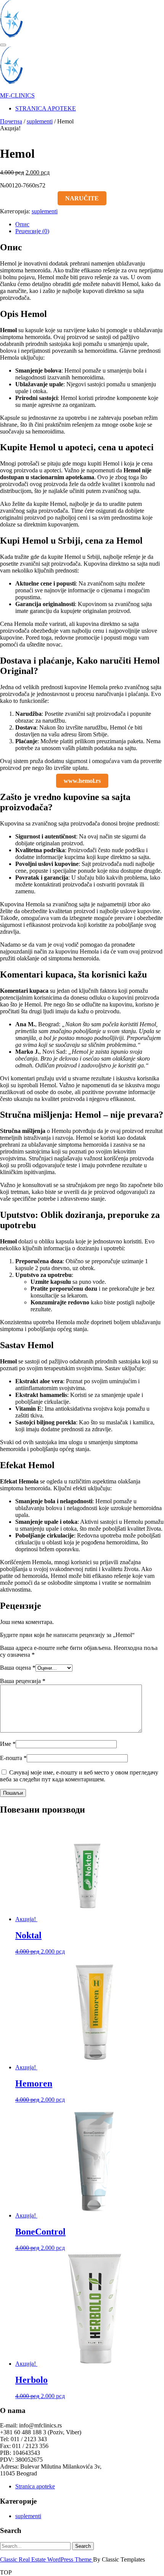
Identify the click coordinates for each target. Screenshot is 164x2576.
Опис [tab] (22, 224)
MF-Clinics (17, 95)
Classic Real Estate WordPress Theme (47, 2559)
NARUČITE (82, 198)
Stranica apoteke (46, 108)
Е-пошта (13, 1758)
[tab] (3, 45)
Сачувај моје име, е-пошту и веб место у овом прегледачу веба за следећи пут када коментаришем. (79, 1776)
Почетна (11, 121)
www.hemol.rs (82, 781)
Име (8, 1744)
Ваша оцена (18, 1668)
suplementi (40, 121)
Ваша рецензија (23, 1681)
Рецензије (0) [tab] (32, 231)
